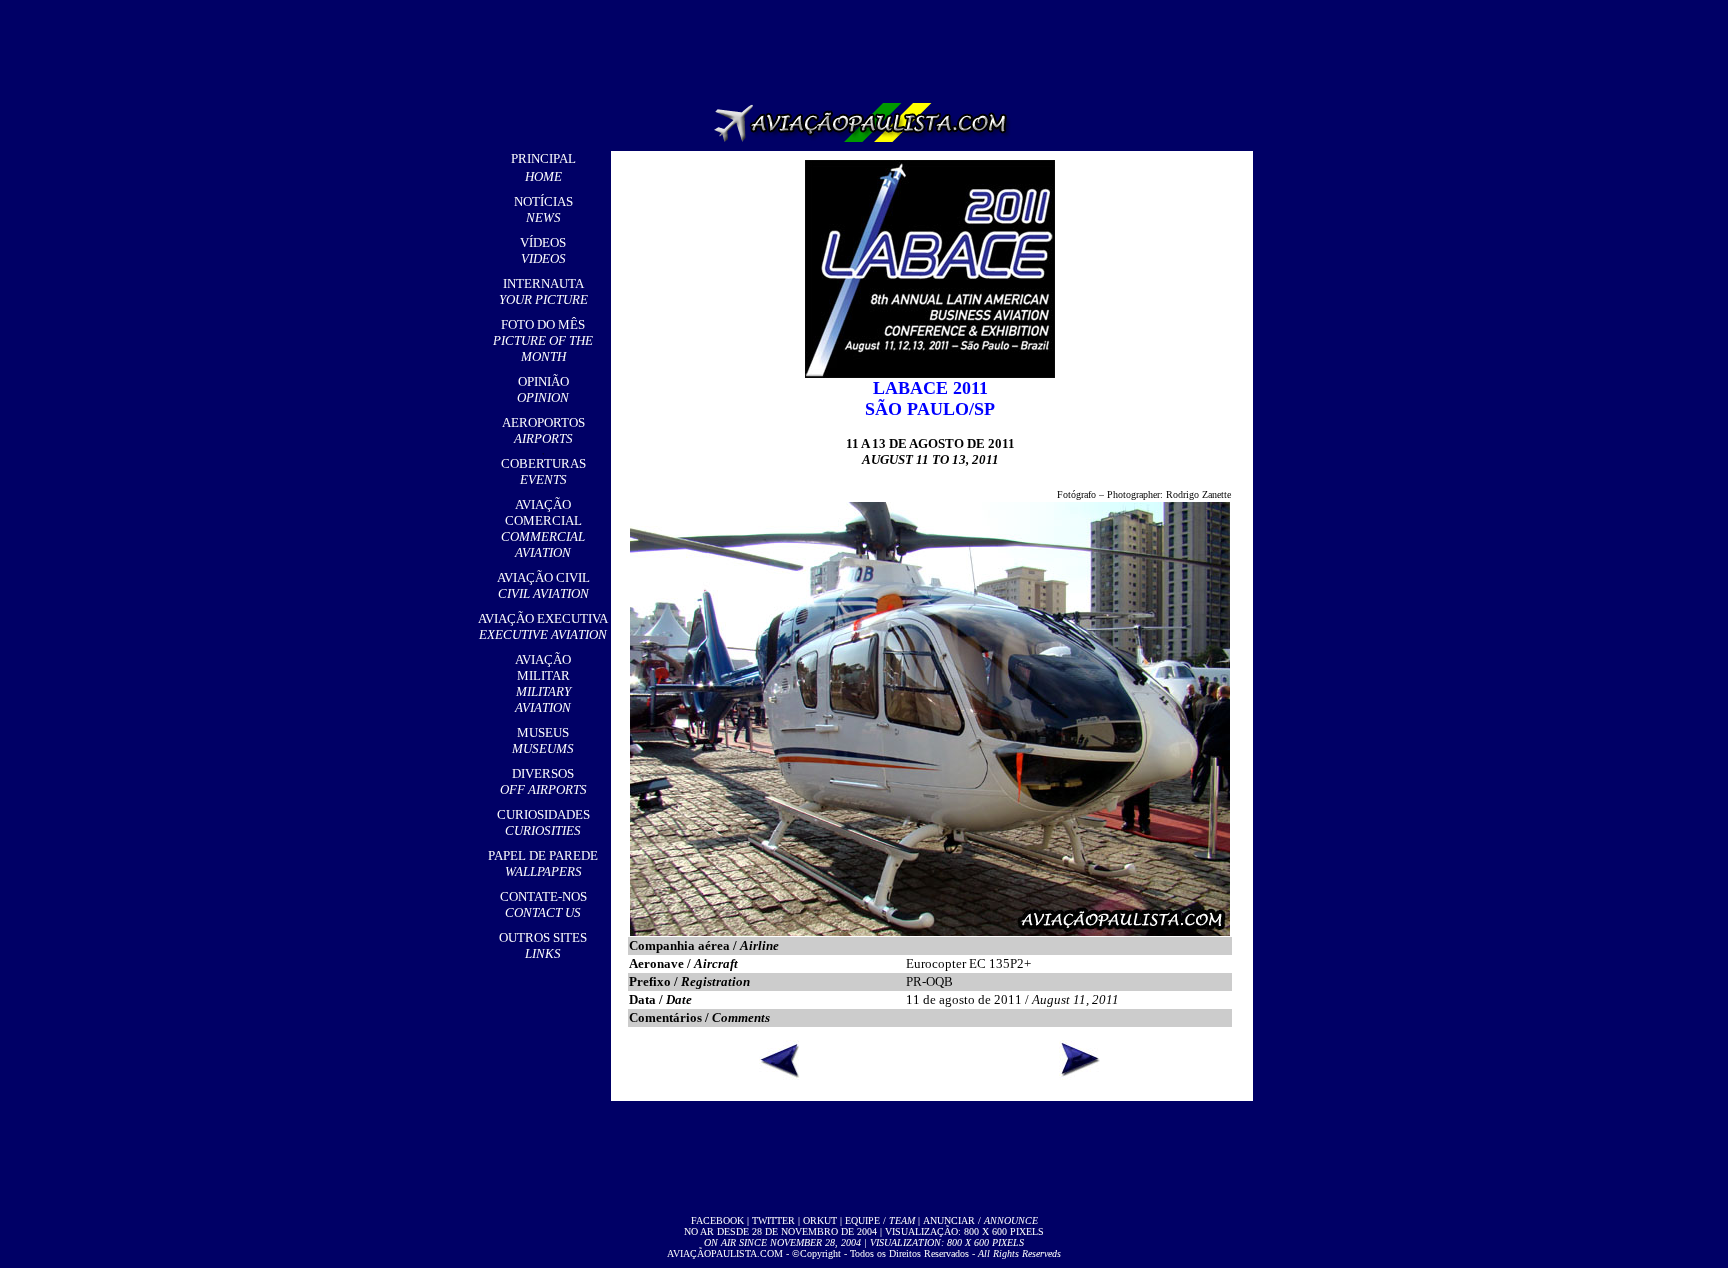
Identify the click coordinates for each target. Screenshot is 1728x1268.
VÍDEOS (543, 250)
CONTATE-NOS (543, 904)
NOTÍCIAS (543, 209)
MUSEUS (543, 740)
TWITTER (773, 1220)
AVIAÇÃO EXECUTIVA (543, 626)
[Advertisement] (868, 45)
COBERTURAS (543, 471)
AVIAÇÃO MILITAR (543, 683)
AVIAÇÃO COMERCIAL (543, 528)
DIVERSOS (543, 781)
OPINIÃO (543, 389)
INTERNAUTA (543, 291)
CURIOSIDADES (543, 822)
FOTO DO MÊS (543, 340)
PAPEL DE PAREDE (543, 863)
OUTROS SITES (543, 945)
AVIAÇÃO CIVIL (543, 585)
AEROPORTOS (543, 430)
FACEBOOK (717, 1220)
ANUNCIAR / (980, 1220)
